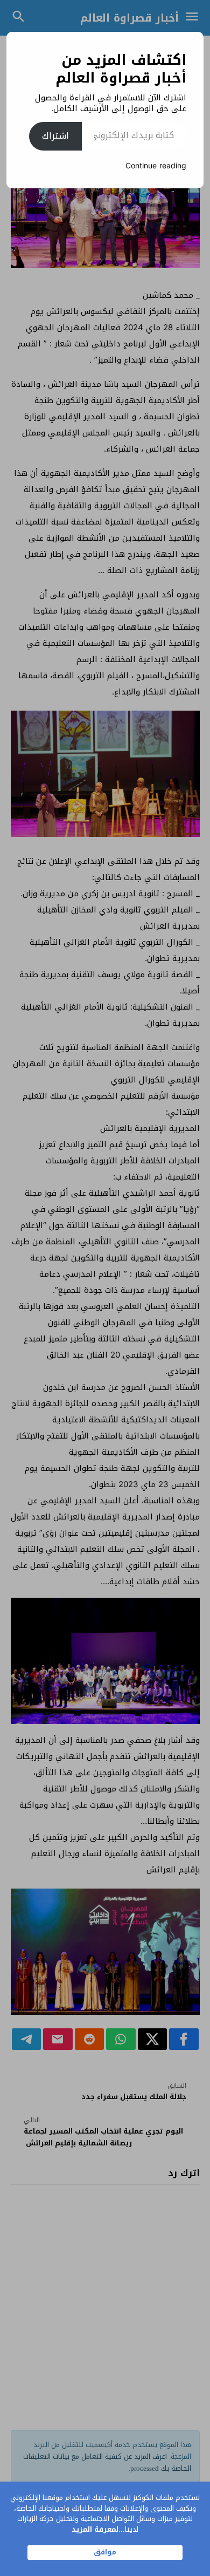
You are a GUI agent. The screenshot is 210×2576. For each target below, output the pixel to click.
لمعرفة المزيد (95, 2529)
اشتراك (55, 136)
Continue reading (156, 166)
